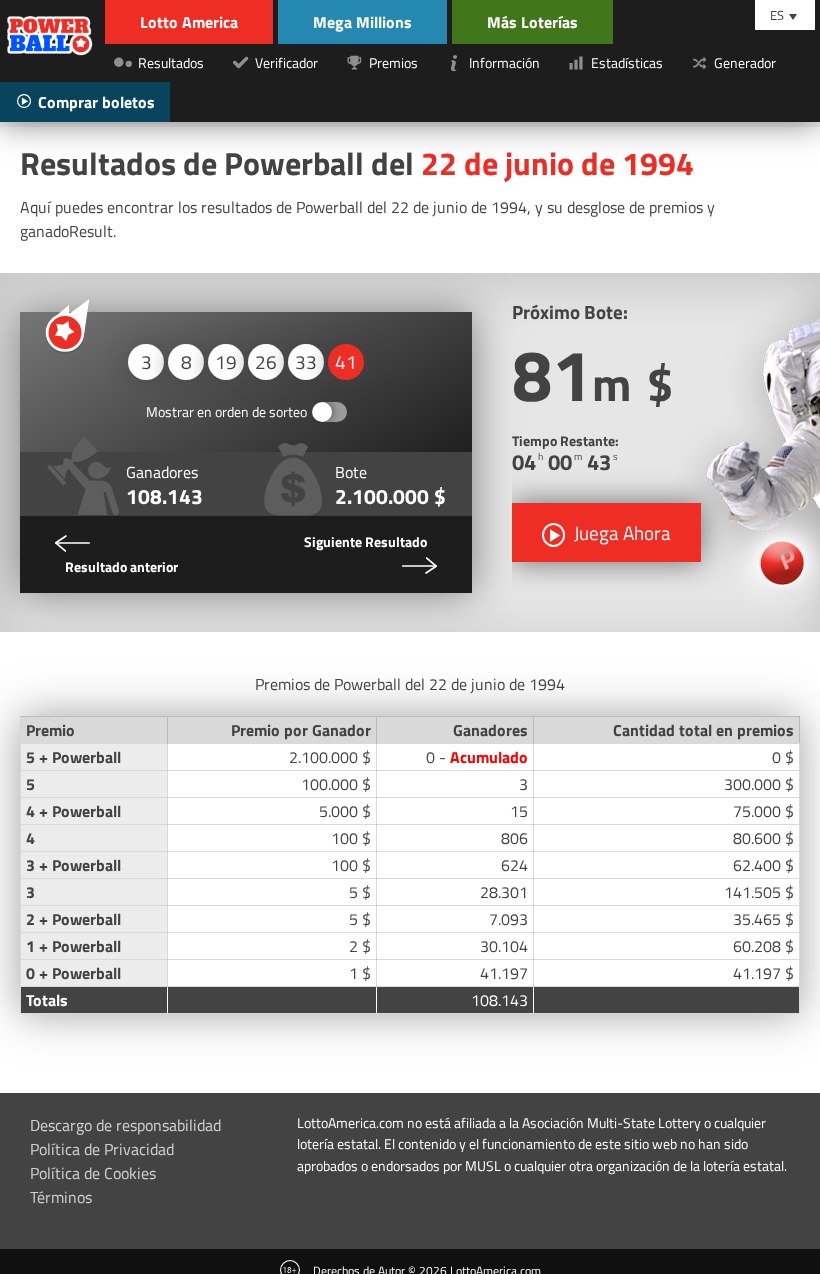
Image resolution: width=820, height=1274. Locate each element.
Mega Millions (362, 22)
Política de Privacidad (102, 1149)
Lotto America (189, 22)
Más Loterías (532, 22)
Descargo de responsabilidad (125, 1125)
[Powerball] (50, 38)
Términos (61, 1197)
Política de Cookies (93, 1173)
